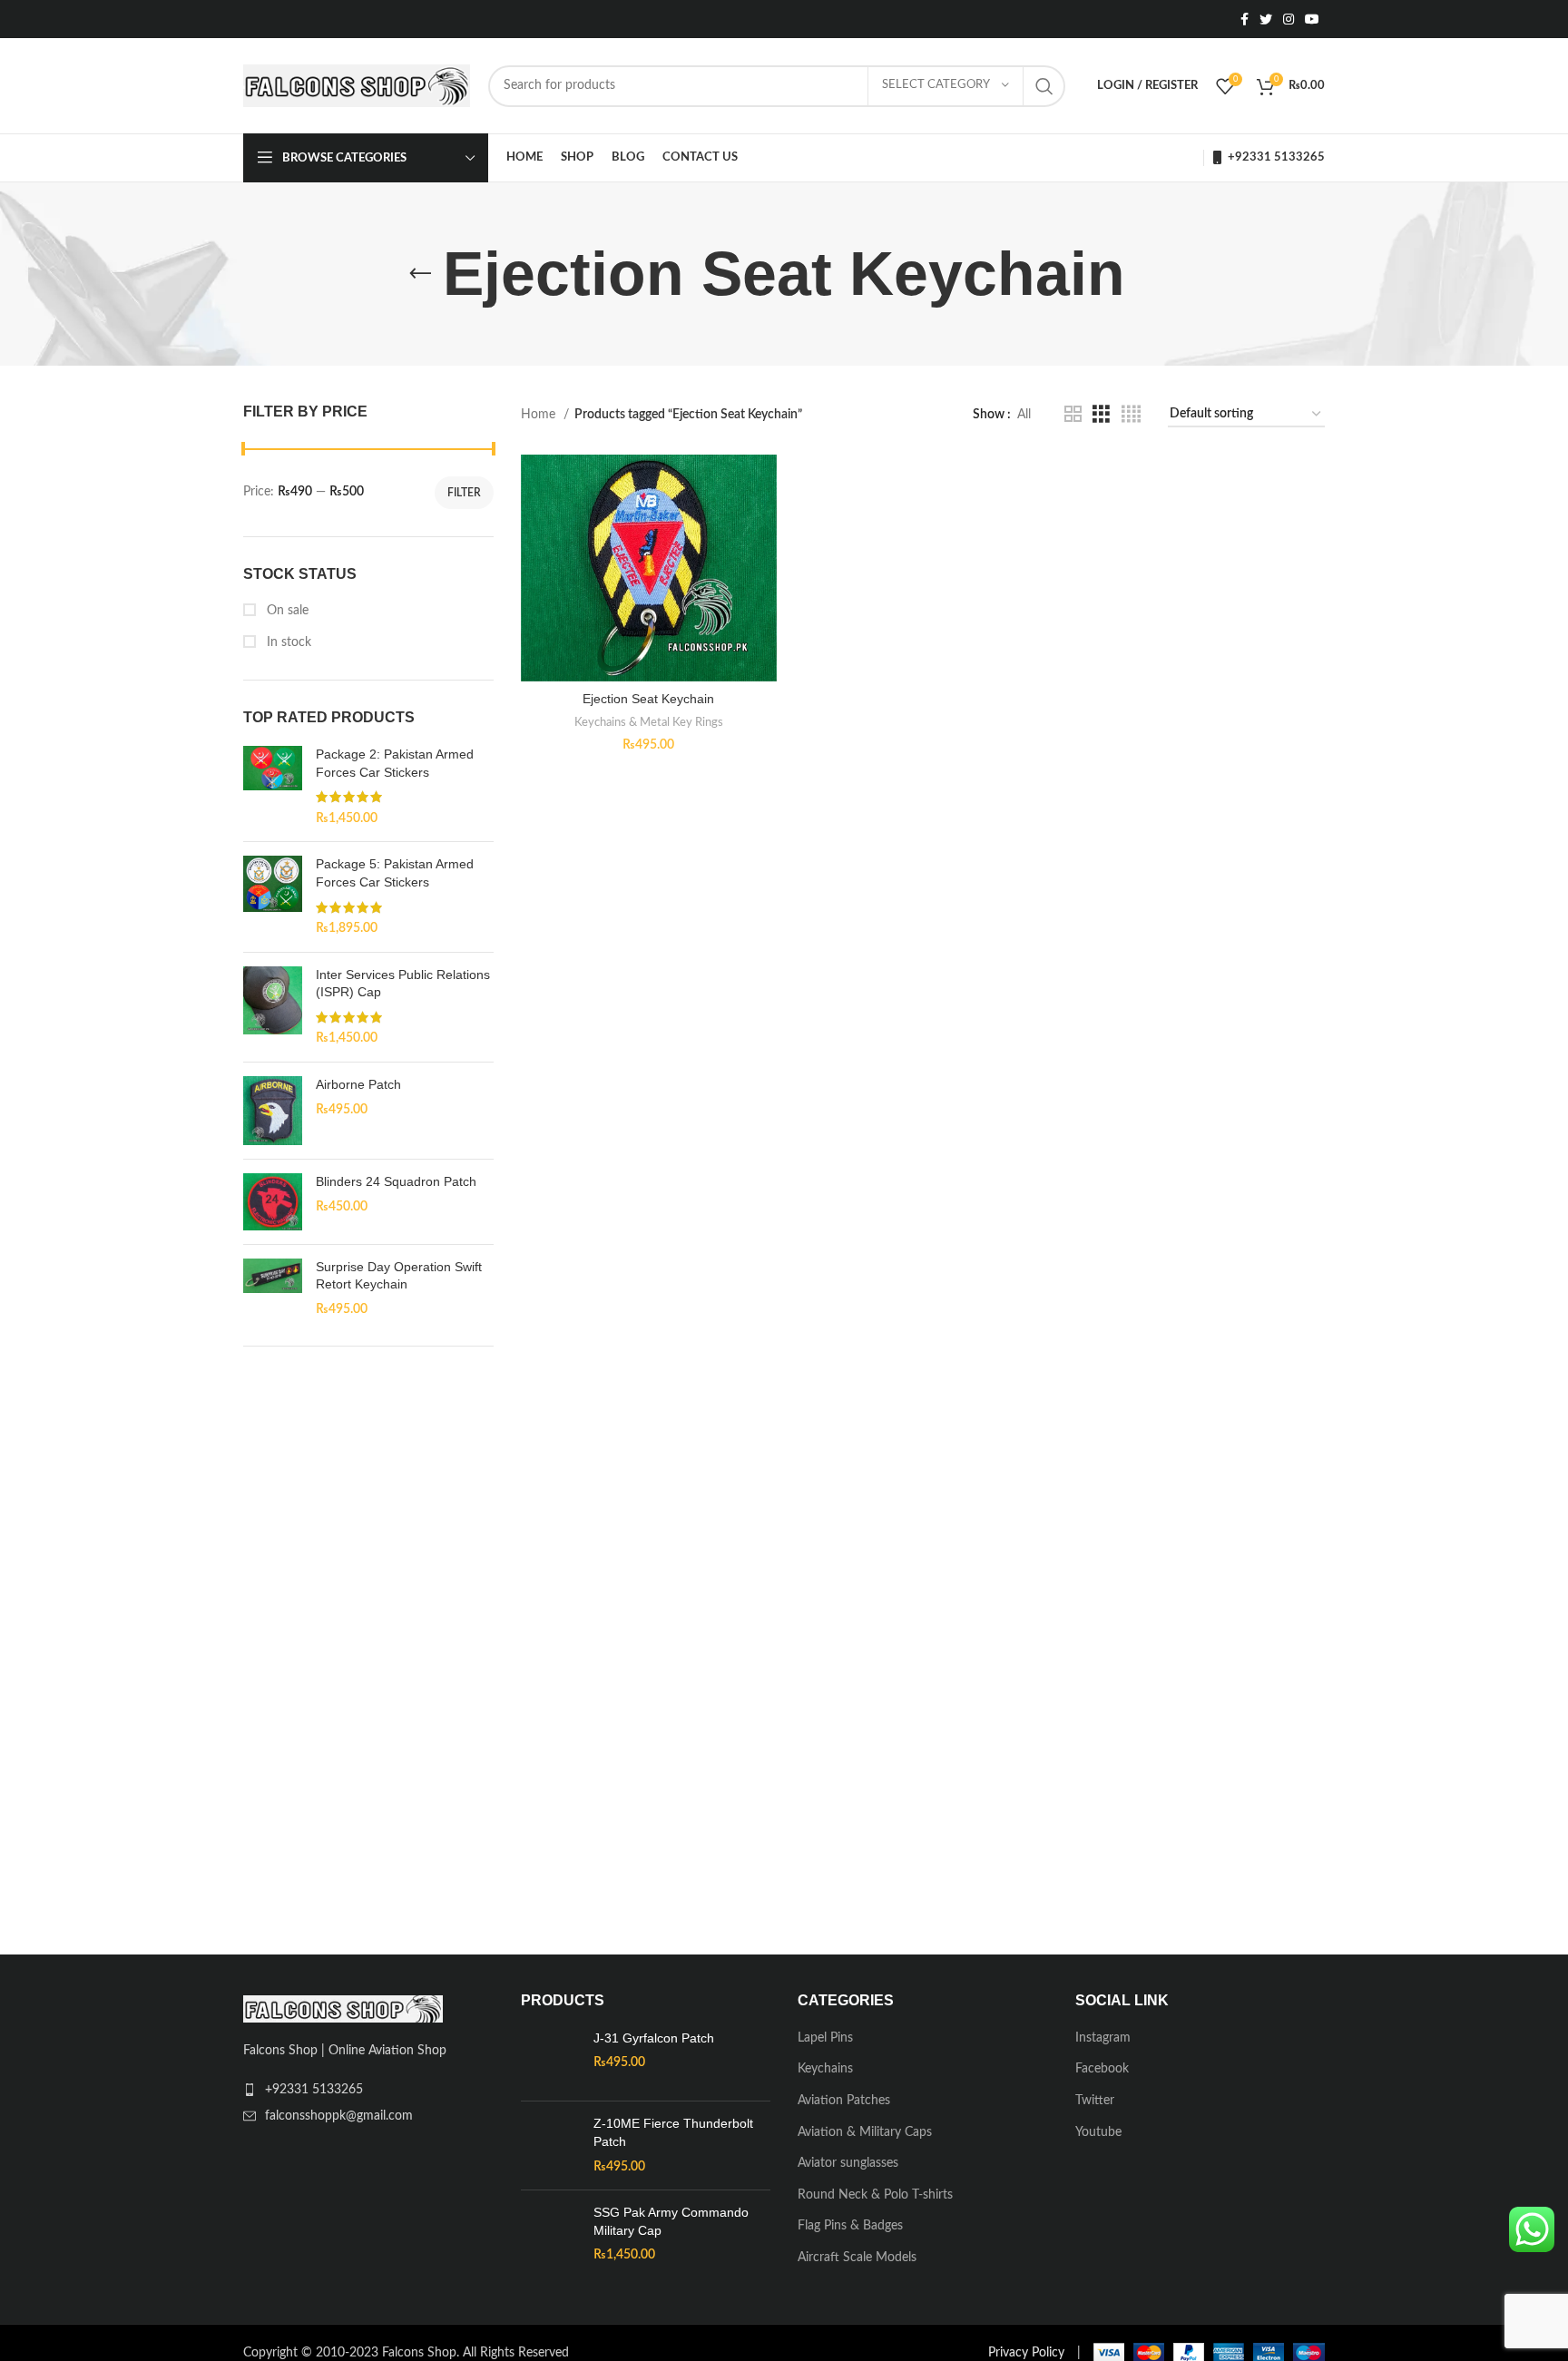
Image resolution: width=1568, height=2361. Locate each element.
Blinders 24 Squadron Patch (396, 1181)
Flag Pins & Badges (850, 2226)
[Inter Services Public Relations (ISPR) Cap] (273, 1007)
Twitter (1095, 2101)
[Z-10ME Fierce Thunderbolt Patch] (550, 2145)
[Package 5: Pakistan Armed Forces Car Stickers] (273, 896)
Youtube (1098, 2132)
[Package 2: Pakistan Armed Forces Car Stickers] (273, 787)
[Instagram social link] (1289, 19)
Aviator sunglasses (848, 2163)
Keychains (825, 2069)
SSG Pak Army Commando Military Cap (671, 2221)
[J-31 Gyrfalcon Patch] (550, 2059)
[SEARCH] (1044, 86)
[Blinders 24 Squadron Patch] (273, 1202)
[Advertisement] (368, 1646)
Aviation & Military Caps (865, 2132)
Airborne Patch (358, 1084)
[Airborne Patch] (273, 1111)
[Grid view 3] (1101, 415)
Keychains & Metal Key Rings (649, 722)
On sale (286, 611)
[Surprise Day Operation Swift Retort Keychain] (273, 1289)
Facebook (1102, 2069)
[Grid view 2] (1073, 415)
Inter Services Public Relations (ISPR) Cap (403, 984)
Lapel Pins (825, 2038)
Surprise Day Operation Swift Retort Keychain (399, 1276)
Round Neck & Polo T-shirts (875, 2195)
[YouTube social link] (1312, 19)
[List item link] (368, 2090)
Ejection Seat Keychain (648, 699)
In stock (287, 642)
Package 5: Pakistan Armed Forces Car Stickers (395, 873)
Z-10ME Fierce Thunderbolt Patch (673, 2132)
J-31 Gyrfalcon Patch (654, 2038)
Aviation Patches (844, 2101)
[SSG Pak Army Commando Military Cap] (550, 2246)
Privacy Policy (1026, 2353)
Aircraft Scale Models (857, 2258)
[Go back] (420, 274)
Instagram (1103, 2038)
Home (540, 415)
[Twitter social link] (1266, 19)
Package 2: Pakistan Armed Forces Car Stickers (395, 763)
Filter (464, 493)
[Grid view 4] (1131, 415)
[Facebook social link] (1245, 19)
